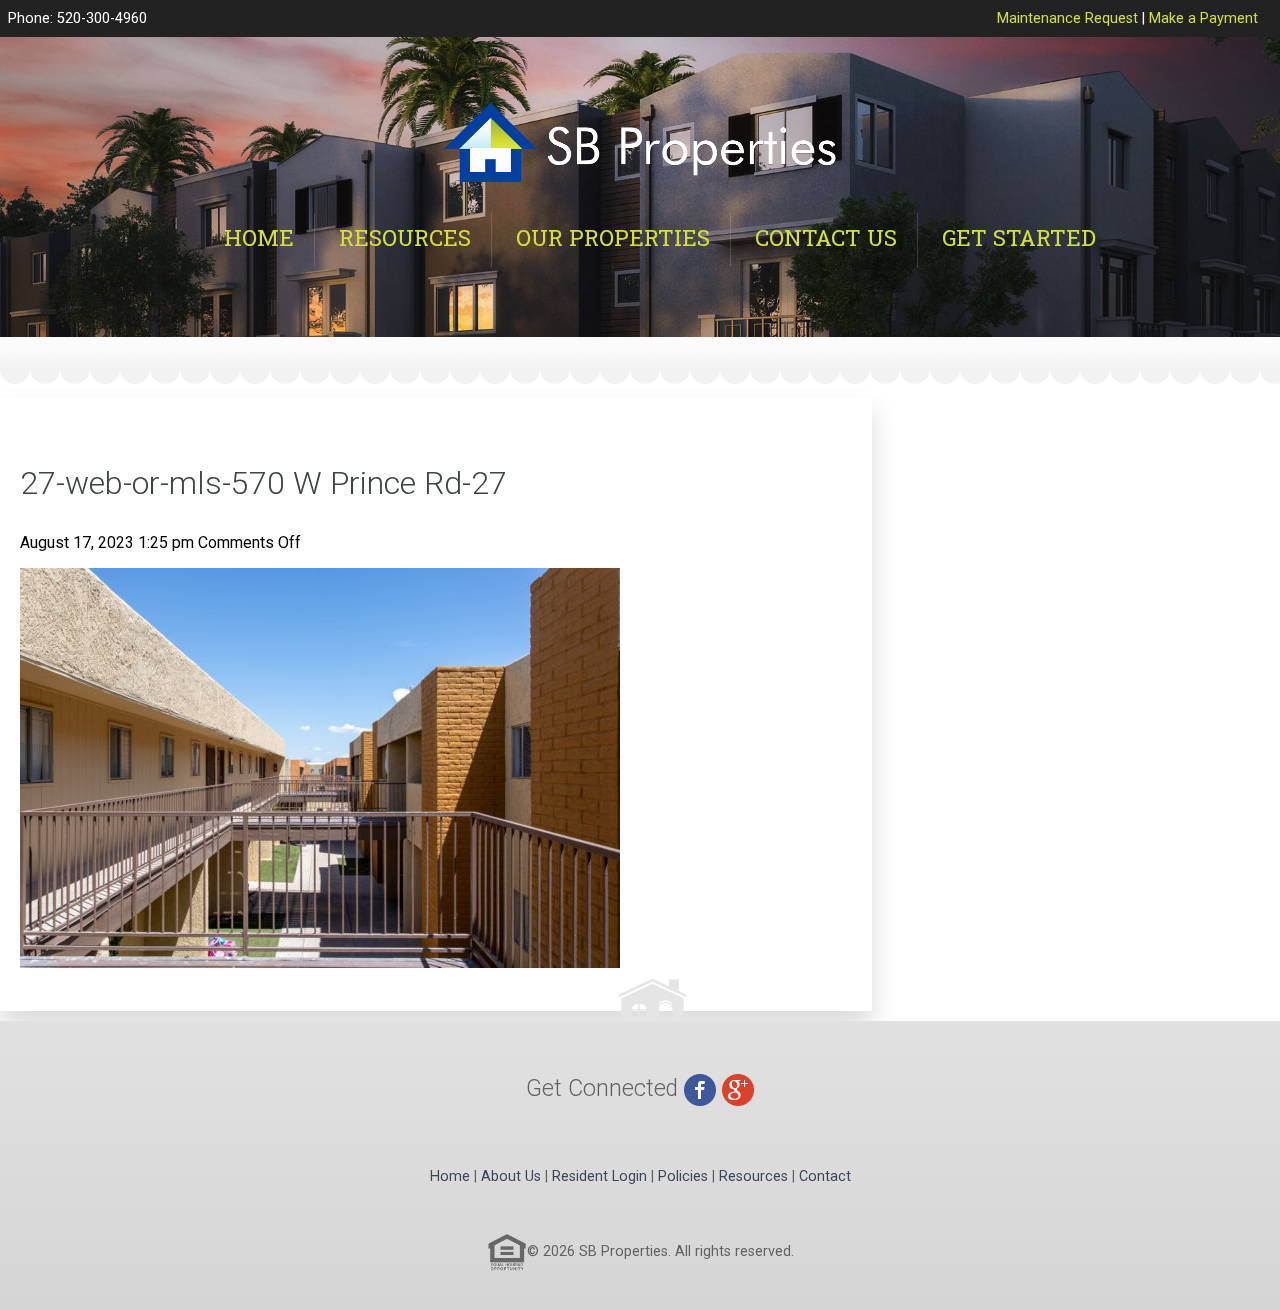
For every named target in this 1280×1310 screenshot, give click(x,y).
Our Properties (613, 237)
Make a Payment (1203, 18)
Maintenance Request (1067, 18)
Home (259, 237)
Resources (405, 237)
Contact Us (826, 237)
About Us (511, 1176)
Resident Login (599, 1176)
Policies (683, 1176)
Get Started (1019, 237)
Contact (825, 1176)
